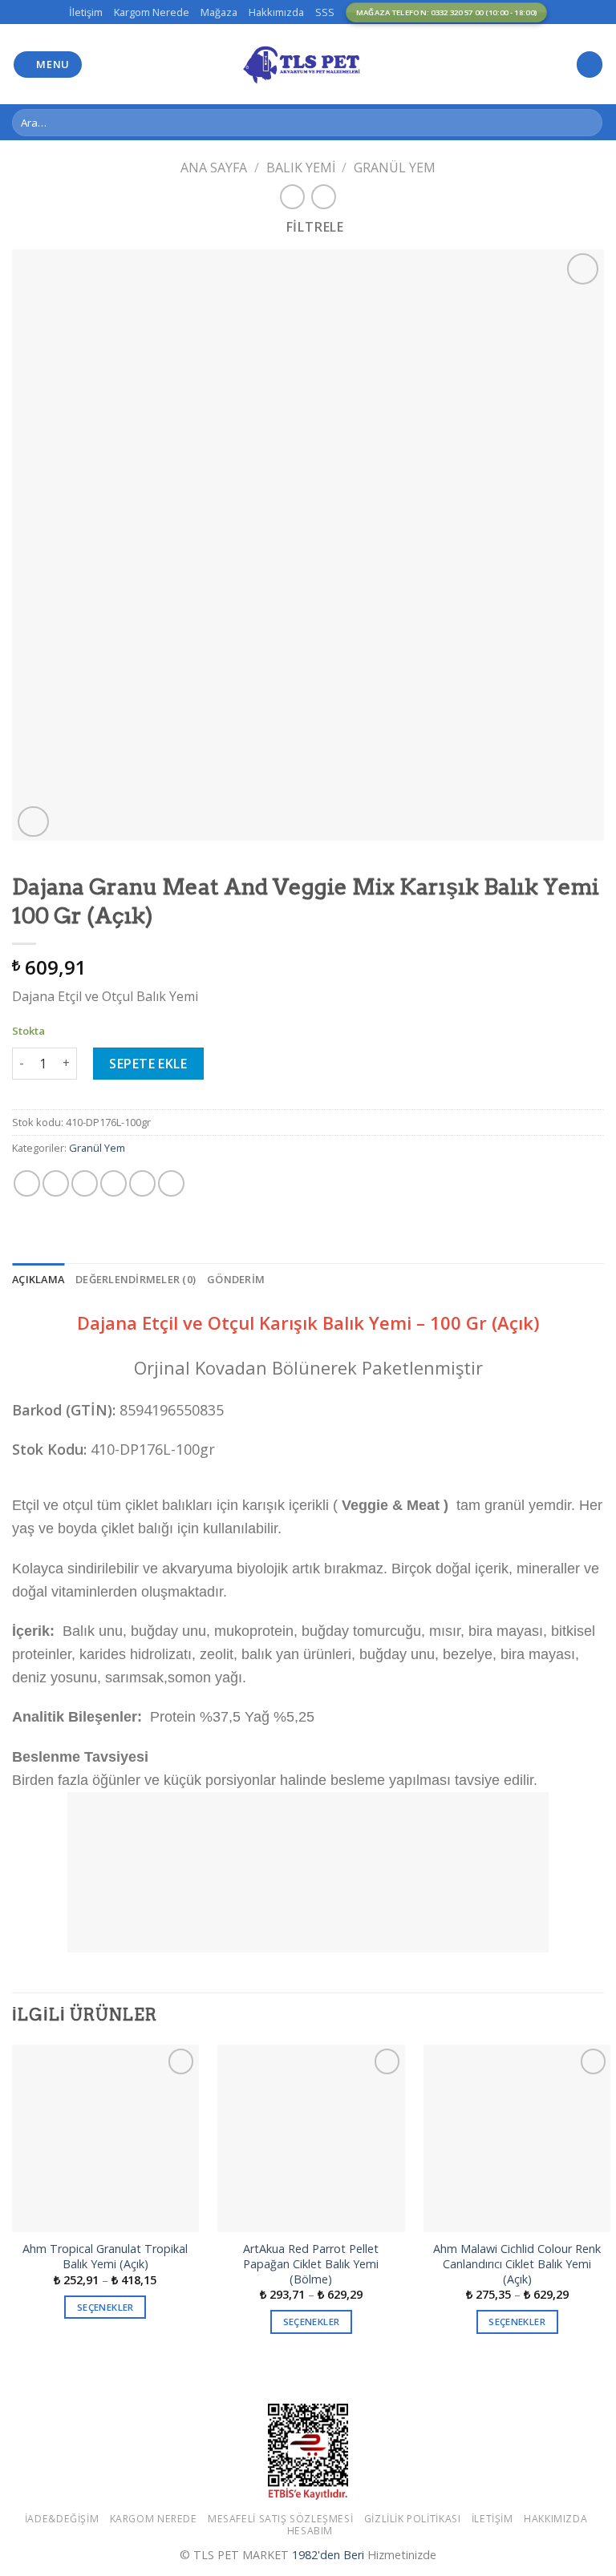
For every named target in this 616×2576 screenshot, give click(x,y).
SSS (325, 12)
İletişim (86, 12)
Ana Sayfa (214, 168)
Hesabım (310, 2531)
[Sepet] (590, 65)
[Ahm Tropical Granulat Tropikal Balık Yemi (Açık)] (105, 2138)
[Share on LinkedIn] (171, 1183)
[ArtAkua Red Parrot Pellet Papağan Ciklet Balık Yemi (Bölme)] (311, 2138)
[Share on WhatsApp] (27, 1183)
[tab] (38, 1279)
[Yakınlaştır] (33, 822)
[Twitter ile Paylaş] (85, 1183)
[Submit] (588, 123)
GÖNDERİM (236, 1279)
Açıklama (38, 1279)
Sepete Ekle (148, 1064)
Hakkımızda (276, 12)
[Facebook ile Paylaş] (56, 1183)
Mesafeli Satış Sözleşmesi (280, 2519)
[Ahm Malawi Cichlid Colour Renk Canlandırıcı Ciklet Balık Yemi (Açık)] (517, 2138)
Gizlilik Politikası (413, 2519)
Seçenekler (105, 2307)
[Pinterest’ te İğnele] (142, 1183)
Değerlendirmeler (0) (136, 1279)
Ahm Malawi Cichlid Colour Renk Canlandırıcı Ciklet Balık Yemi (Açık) (517, 2264)
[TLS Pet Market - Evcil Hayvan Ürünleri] (308, 64)
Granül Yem (395, 168)
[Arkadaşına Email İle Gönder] (113, 1183)
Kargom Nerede (152, 12)
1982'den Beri (328, 2555)
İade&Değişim (62, 2519)
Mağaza (219, 12)
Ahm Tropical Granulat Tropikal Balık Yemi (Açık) (105, 2257)
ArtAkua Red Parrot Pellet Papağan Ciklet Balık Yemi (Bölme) (311, 2264)
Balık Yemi (301, 168)
